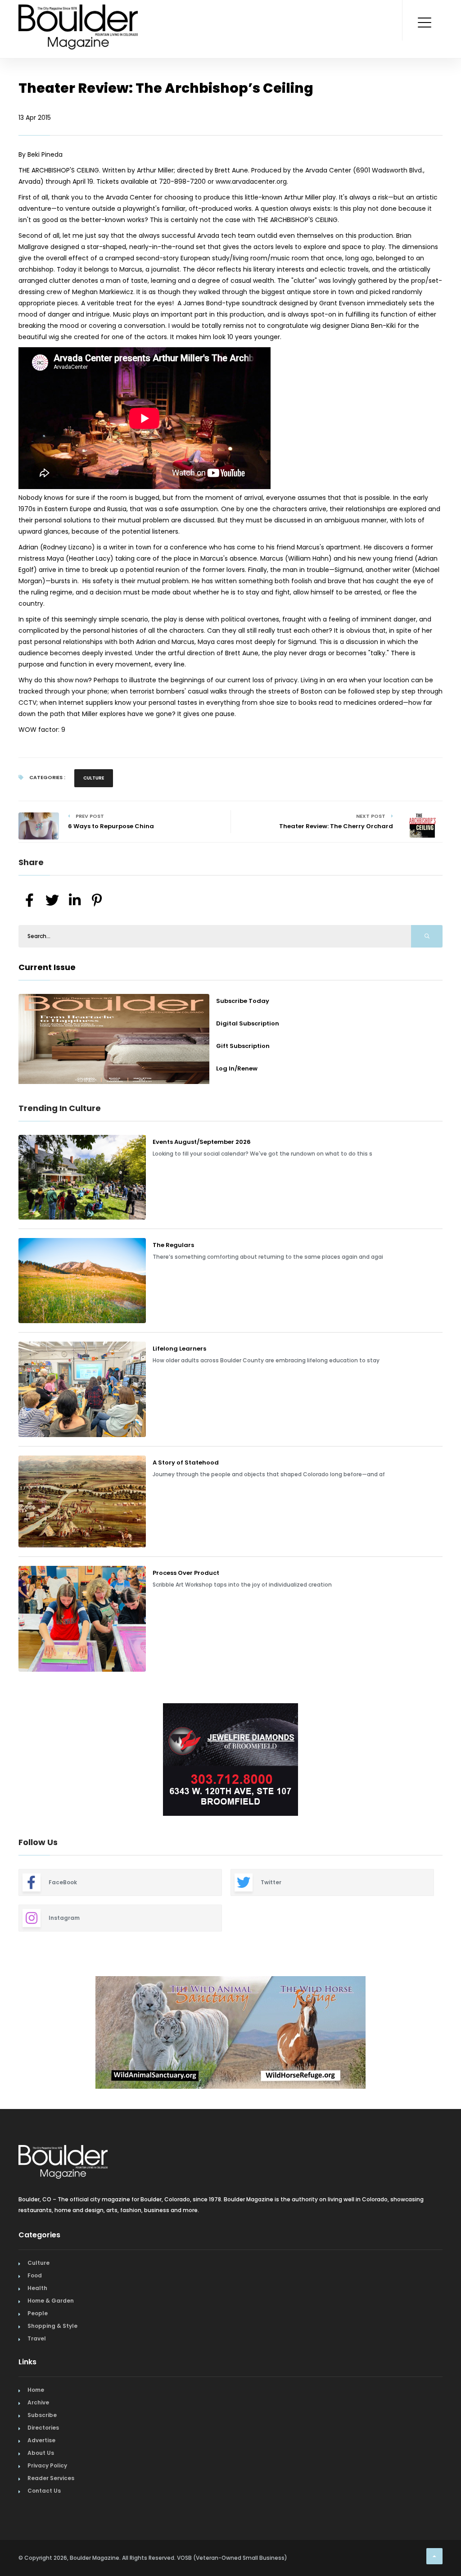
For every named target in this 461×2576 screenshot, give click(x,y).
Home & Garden (51, 2296)
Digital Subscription (248, 1023)
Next (449, 1761)
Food (35, 2271)
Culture (94, 778)
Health (37, 2283)
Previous (12, 1761)
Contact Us (44, 2486)
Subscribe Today (243, 1001)
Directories (43, 2423)
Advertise (41, 2436)
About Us (41, 2448)
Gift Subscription (243, 1046)
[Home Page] (78, 16)
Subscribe (42, 2410)
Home (36, 2385)
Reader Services (51, 2474)
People (38, 2309)
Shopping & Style (52, 2321)
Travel (37, 2334)
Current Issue (47, 967)
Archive (38, 2398)
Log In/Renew (237, 1068)
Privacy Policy (47, 2461)
